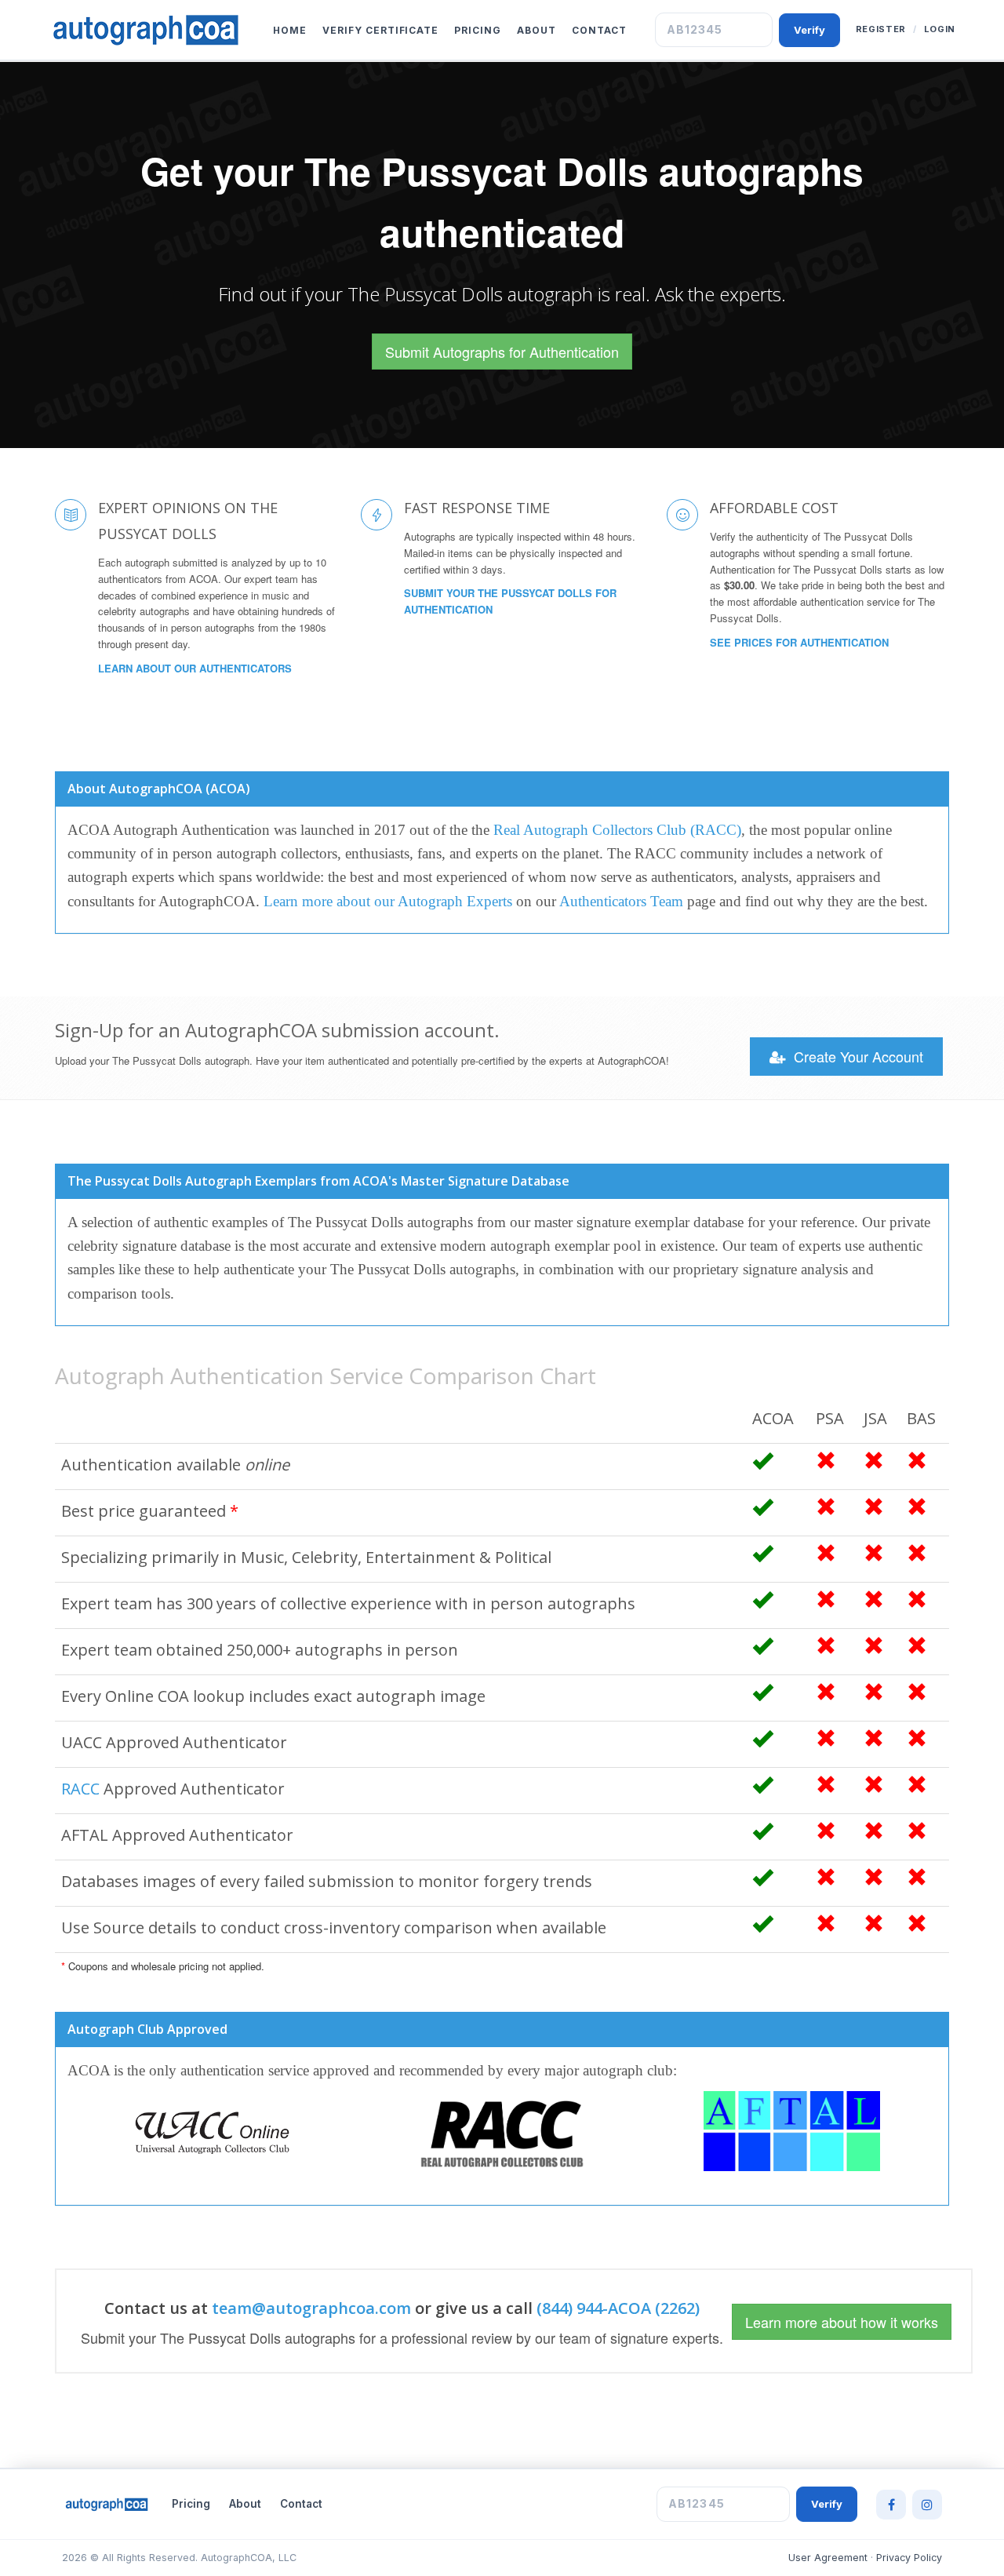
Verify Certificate (380, 30)
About (537, 30)
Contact (599, 30)
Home (290, 30)
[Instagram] (927, 2505)
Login (940, 29)
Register (881, 29)
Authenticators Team (621, 901)
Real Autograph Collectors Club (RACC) (617, 830)
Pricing (478, 30)
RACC (80, 1789)
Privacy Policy (909, 2558)
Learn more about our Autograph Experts (388, 901)
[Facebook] (891, 2505)
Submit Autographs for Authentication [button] (502, 352)
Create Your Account (857, 1056)
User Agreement (828, 2558)
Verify (809, 30)
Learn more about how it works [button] (842, 2322)
